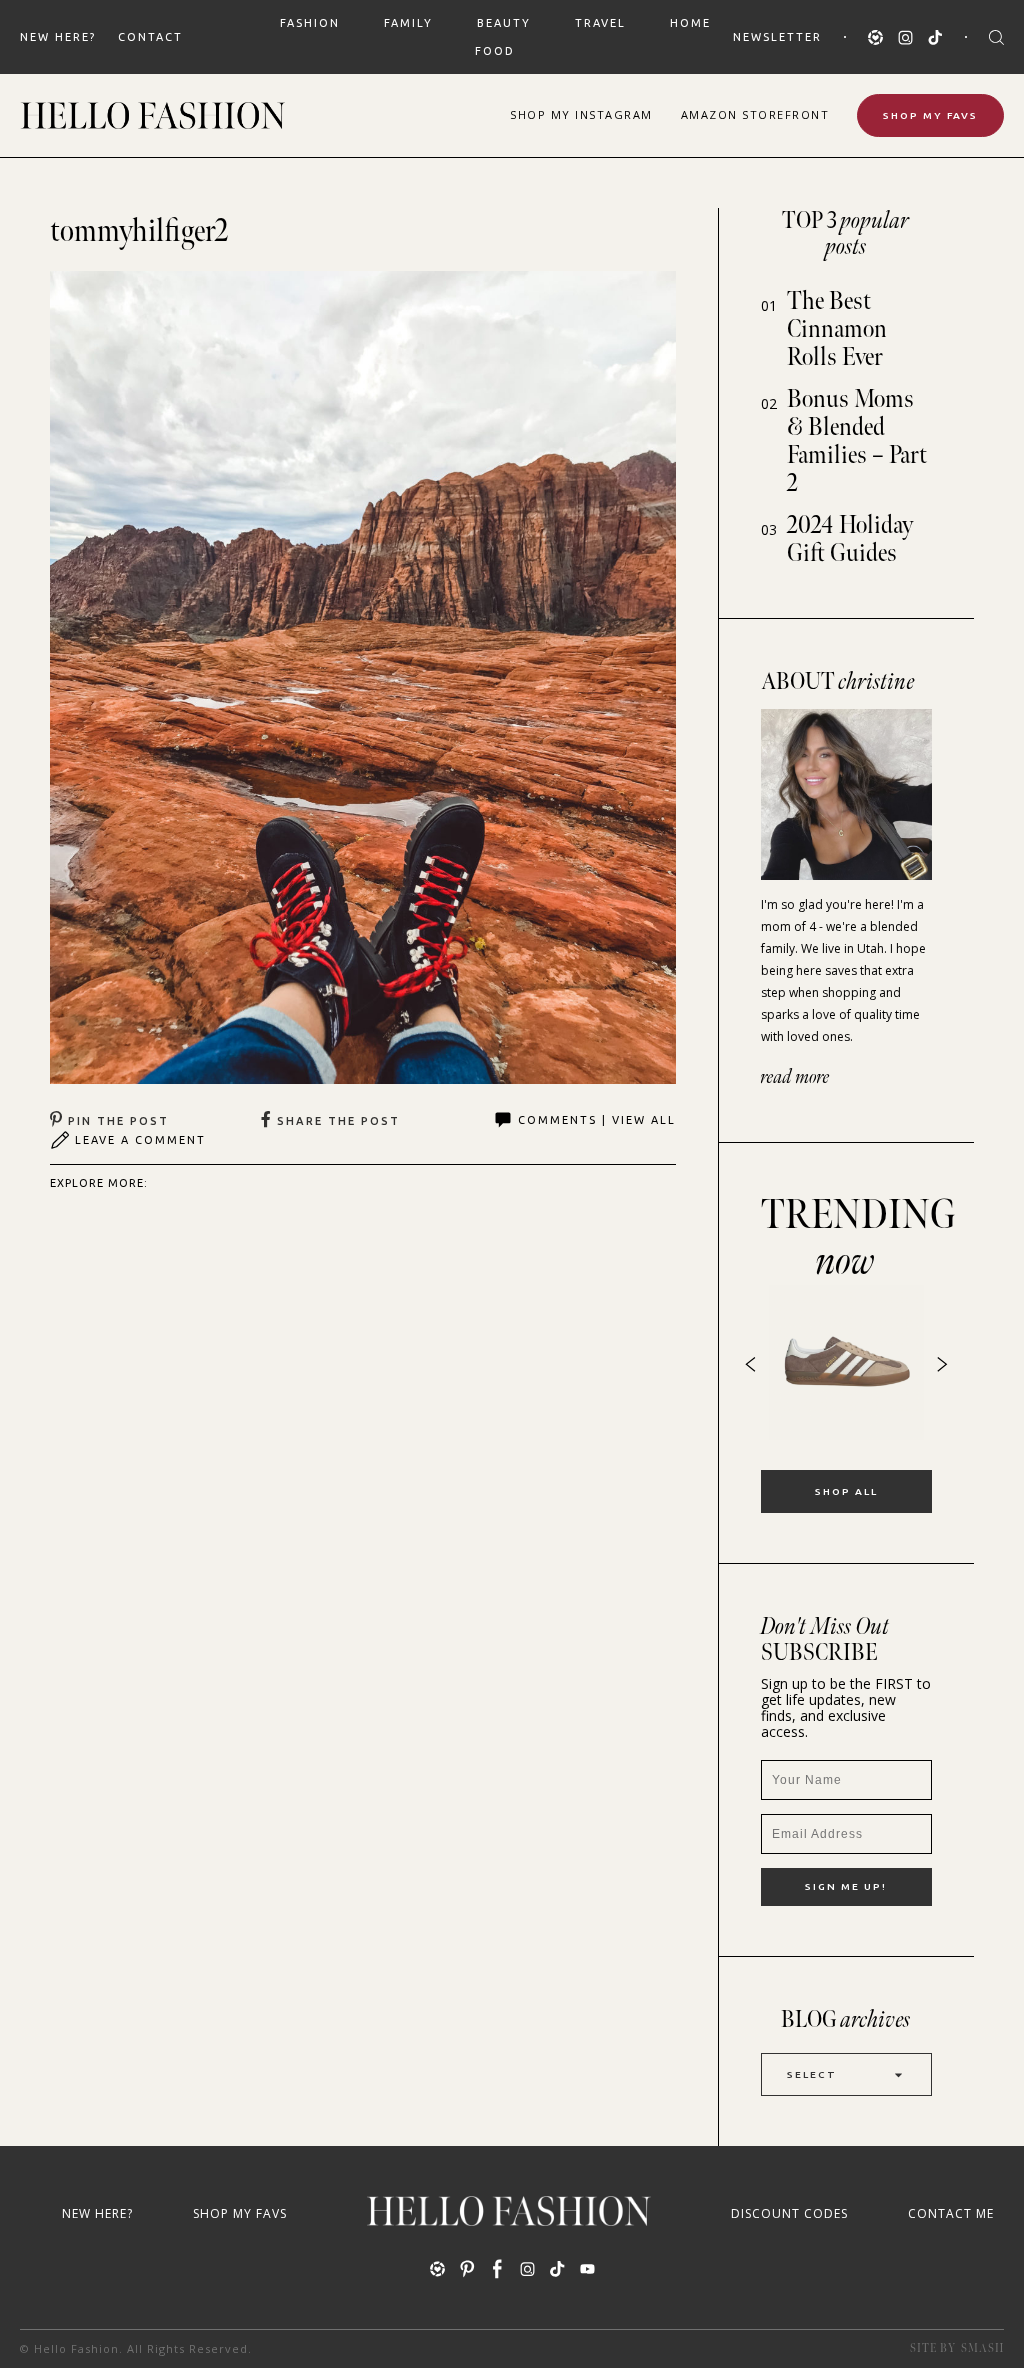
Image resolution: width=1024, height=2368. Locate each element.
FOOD (495, 51)
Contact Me (951, 2213)
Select (812, 2074)
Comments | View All (597, 1120)
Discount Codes (789, 2213)
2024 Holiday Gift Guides (850, 539)
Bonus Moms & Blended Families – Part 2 (857, 441)
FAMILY (408, 23)
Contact (150, 37)
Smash (982, 2348)
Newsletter (777, 37)
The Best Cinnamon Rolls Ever (837, 329)
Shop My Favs (930, 115)
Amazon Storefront (755, 114)
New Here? (58, 37)
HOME (690, 23)
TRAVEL (600, 23)
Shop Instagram (581, 114)
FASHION (310, 23)
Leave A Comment (140, 1140)
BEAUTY (504, 23)
